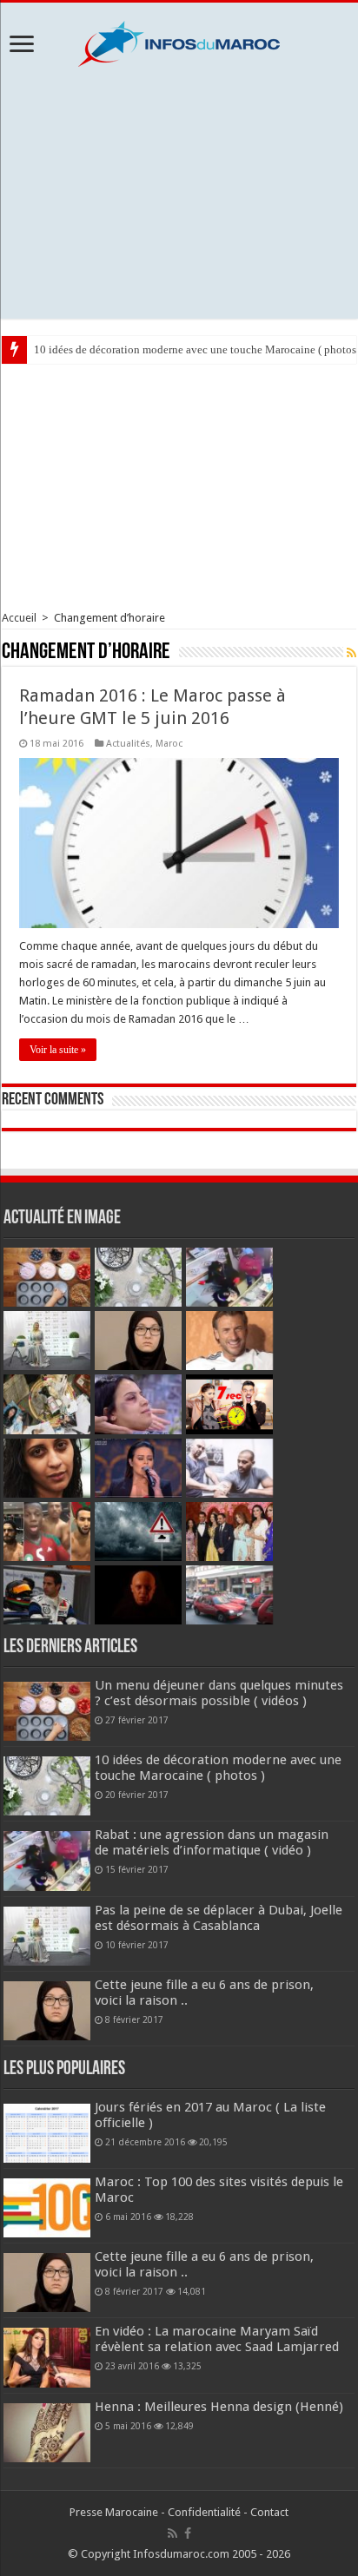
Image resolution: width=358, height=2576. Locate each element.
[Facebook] (188, 2533)
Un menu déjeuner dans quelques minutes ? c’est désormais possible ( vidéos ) (219, 1693)
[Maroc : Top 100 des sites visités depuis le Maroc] (47, 2208)
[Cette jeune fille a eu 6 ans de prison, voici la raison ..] (47, 2283)
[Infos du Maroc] (179, 41)
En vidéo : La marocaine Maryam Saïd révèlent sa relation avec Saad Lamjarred (217, 2339)
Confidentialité (204, 2512)
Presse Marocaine (114, 2512)
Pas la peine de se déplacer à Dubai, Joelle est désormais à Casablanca (219, 1918)
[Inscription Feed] (351, 653)
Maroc (169, 744)
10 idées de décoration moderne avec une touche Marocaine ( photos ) (218, 1768)
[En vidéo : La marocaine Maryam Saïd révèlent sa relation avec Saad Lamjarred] (47, 2357)
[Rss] (172, 2533)
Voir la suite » (58, 1050)
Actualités (128, 744)
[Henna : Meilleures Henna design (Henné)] (47, 2433)
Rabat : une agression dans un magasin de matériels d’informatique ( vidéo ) (212, 1842)
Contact (269, 2512)
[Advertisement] (179, 193)
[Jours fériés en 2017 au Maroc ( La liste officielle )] (47, 2133)
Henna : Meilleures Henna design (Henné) (219, 2407)
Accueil (19, 618)
